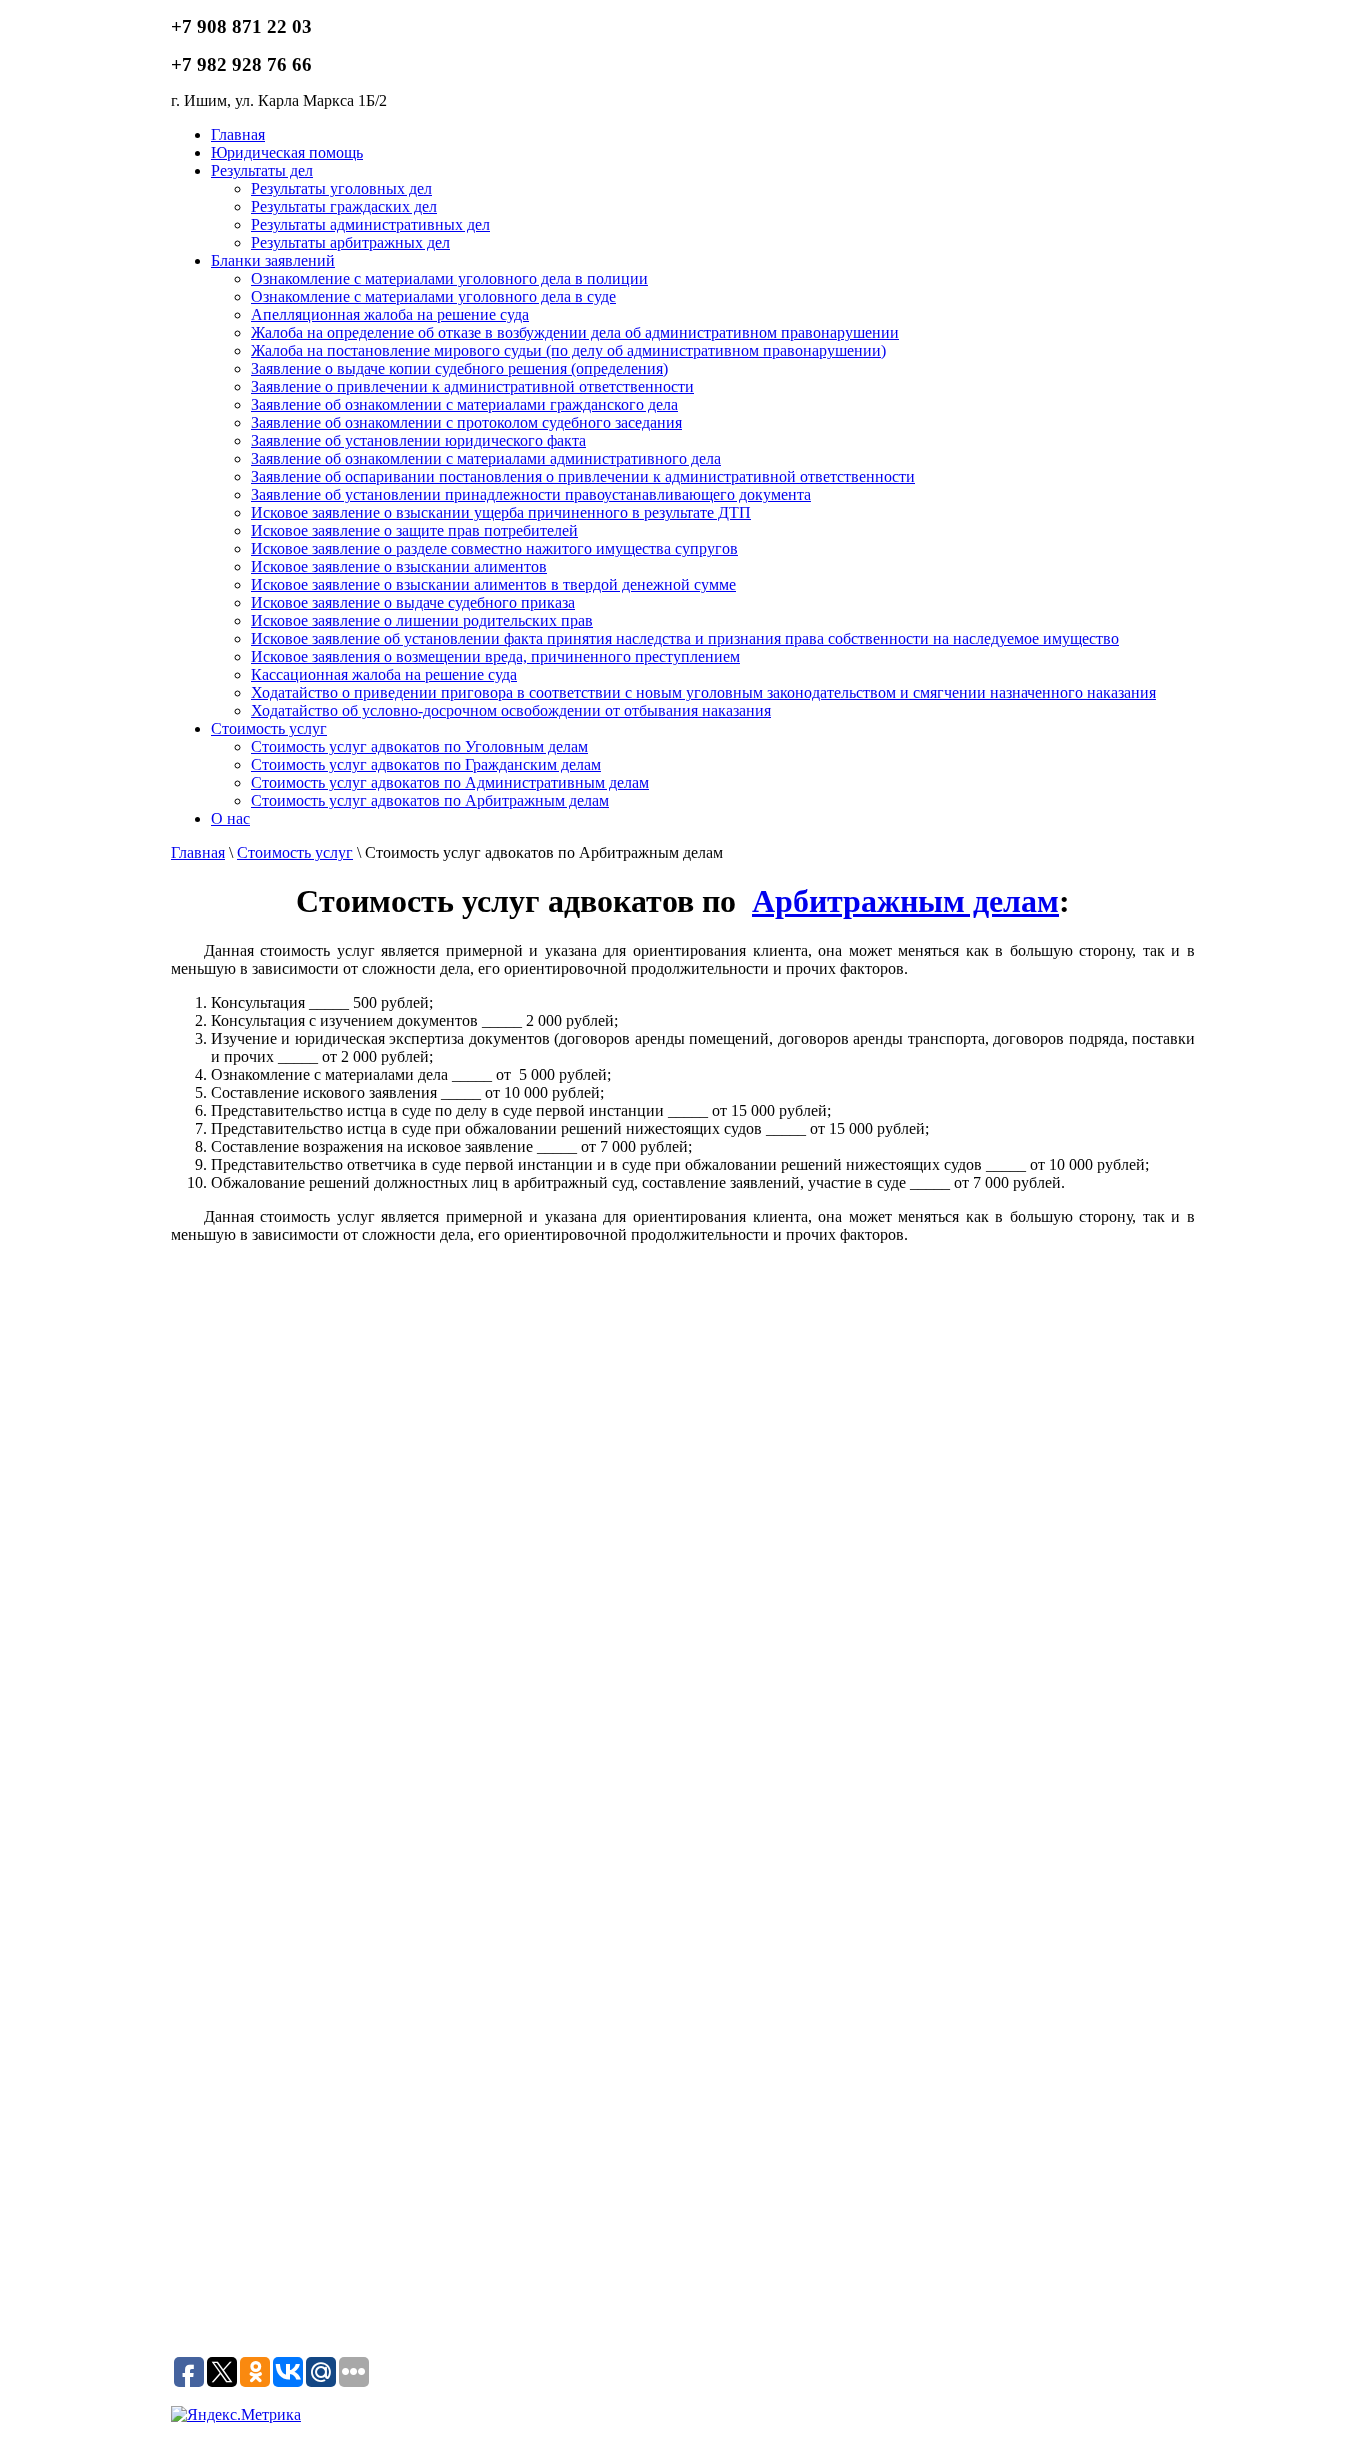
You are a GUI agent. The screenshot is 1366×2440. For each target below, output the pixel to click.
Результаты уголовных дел (341, 188)
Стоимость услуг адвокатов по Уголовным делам (419, 746)
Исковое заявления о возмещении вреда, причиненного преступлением (495, 656)
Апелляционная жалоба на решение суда (390, 314)
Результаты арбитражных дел (350, 242)
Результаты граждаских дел (344, 206)
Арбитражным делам (905, 901)
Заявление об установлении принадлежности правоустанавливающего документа (531, 494)
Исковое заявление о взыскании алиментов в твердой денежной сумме (493, 584)
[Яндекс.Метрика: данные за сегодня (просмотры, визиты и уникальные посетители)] (236, 2415)
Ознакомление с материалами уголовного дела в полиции (449, 278)
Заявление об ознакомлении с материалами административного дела (486, 458)
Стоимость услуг (269, 728)
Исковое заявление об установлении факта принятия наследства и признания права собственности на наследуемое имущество (685, 638)
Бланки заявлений (273, 260)
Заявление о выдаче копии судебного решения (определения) (459, 368)
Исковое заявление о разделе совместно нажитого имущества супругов (494, 548)
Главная (238, 134)
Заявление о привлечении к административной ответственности (472, 386)
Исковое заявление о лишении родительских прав (422, 620)
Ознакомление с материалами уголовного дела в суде (433, 296)
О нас (230, 818)
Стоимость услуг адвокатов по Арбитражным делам (430, 800)
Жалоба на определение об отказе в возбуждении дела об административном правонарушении (575, 332)
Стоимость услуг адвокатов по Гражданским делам (426, 764)
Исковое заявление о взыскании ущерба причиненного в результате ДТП (501, 512)
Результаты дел (262, 170)
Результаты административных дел (370, 224)
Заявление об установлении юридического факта (418, 440)
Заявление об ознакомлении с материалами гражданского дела (464, 404)
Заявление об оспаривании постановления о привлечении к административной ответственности (583, 476)
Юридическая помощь (287, 152)
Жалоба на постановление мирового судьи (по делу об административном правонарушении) (568, 350)
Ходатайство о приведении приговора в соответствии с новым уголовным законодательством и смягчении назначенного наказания (703, 692)
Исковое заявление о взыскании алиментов (399, 566)
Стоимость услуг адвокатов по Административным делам (450, 782)
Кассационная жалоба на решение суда (384, 674)
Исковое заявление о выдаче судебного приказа (413, 602)
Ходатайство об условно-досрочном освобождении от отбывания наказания (511, 710)
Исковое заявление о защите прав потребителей (414, 530)
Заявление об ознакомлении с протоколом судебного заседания (466, 422)
